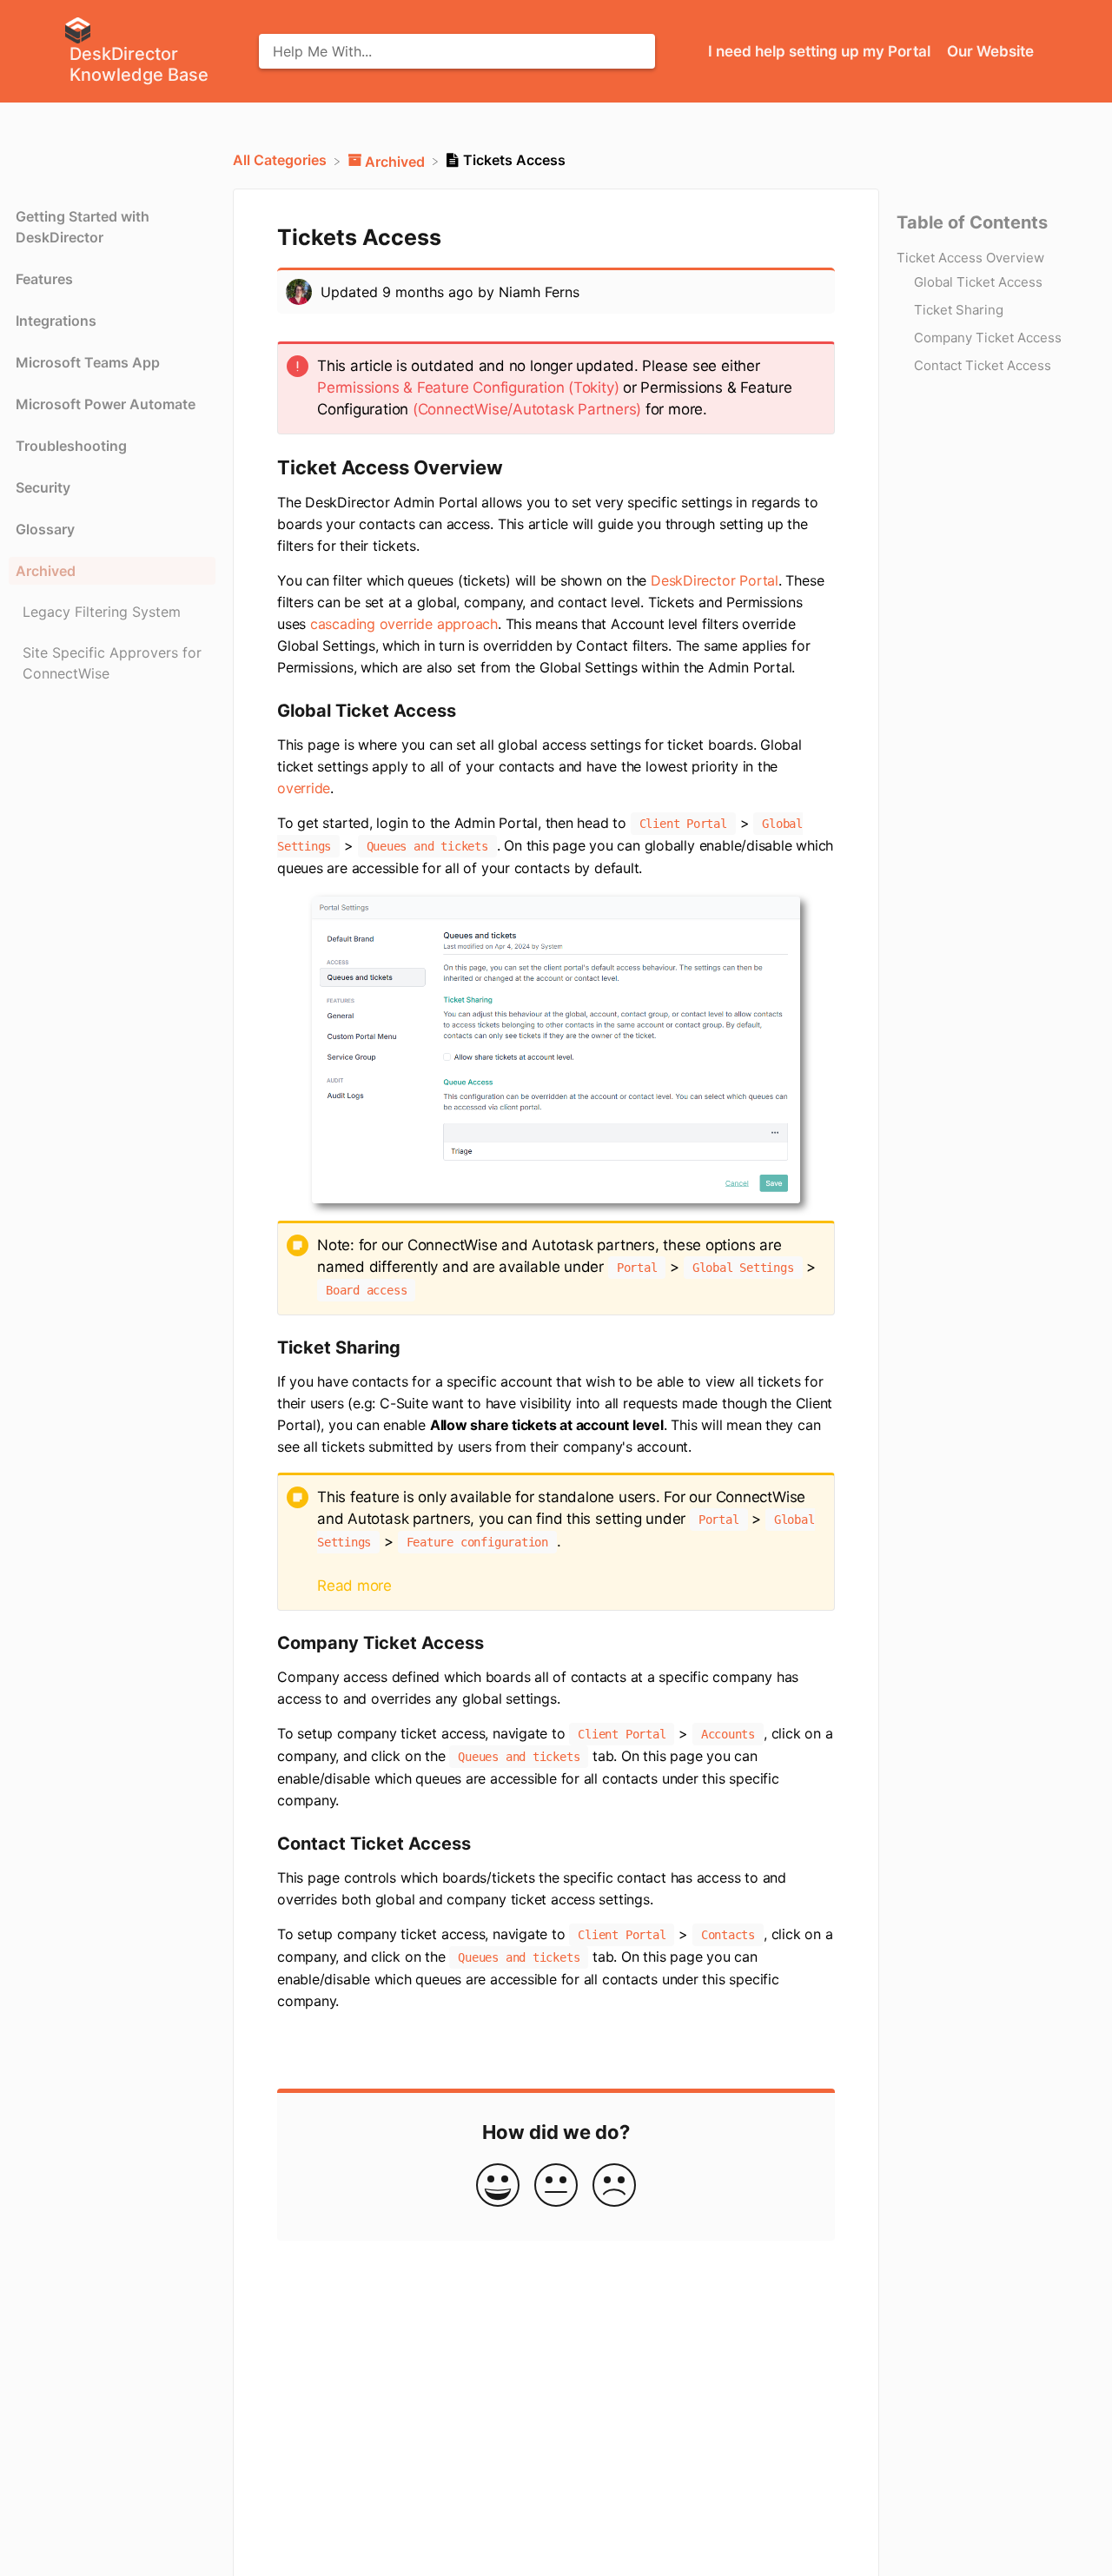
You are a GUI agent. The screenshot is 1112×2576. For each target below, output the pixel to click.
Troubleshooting (71, 446)
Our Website (990, 51)
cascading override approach (404, 624)
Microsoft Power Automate (106, 404)
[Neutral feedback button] (556, 2186)
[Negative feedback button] (614, 2186)
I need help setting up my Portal (821, 51)
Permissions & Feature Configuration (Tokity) (468, 387)
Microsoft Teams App (88, 362)
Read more (354, 1586)
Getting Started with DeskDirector (83, 227)
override (304, 788)
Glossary (45, 529)
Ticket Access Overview (970, 257)
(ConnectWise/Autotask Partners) (527, 409)
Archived (46, 571)
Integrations (56, 321)
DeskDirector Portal (715, 580)
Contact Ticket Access (983, 364)
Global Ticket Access (978, 281)
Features (44, 279)
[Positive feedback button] (498, 2186)
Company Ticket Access (988, 337)
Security (43, 487)
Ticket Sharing (959, 309)
